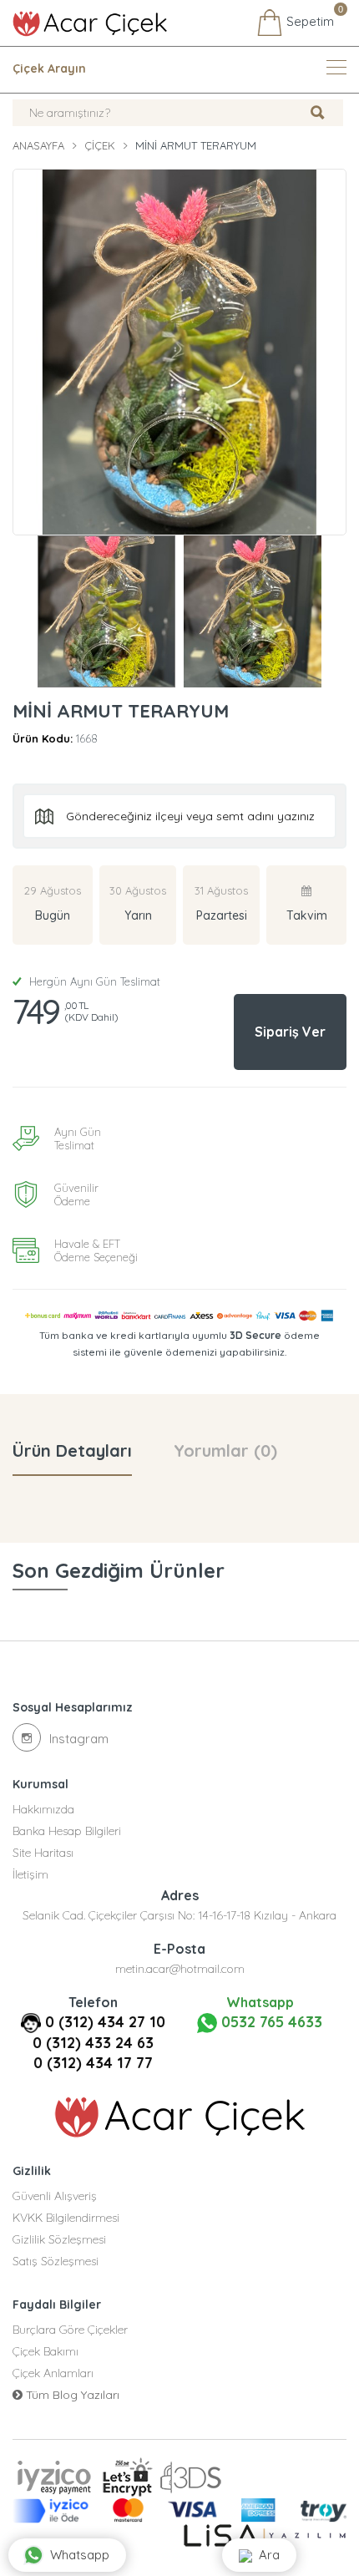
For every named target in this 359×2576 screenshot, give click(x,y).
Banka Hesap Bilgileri (67, 1831)
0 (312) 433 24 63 (93, 2043)
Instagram (79, 1739)
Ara (266, 2555)
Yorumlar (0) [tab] (225, 1450)
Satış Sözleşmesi (56, 2261)
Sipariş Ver (290, 1032)
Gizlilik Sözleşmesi (59, 2239)
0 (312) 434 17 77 (93, 2063)
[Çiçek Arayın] (336, 67)
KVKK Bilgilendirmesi (66, 2218)
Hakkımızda (43, 1809)
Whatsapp (80, 2555)
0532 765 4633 (270, 2022)
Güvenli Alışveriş (55, 2196)
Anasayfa (38, 145)
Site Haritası (43, 1853)
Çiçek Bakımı (46, 2351)
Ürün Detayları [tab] (72, 1450)
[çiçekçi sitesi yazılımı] (265, 2535)
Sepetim (308, 19)
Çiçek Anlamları (53, 2373)
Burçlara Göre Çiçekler (70, 2330)
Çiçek (100, 145)
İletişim (30, 1874)
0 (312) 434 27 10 (105, 2022)
